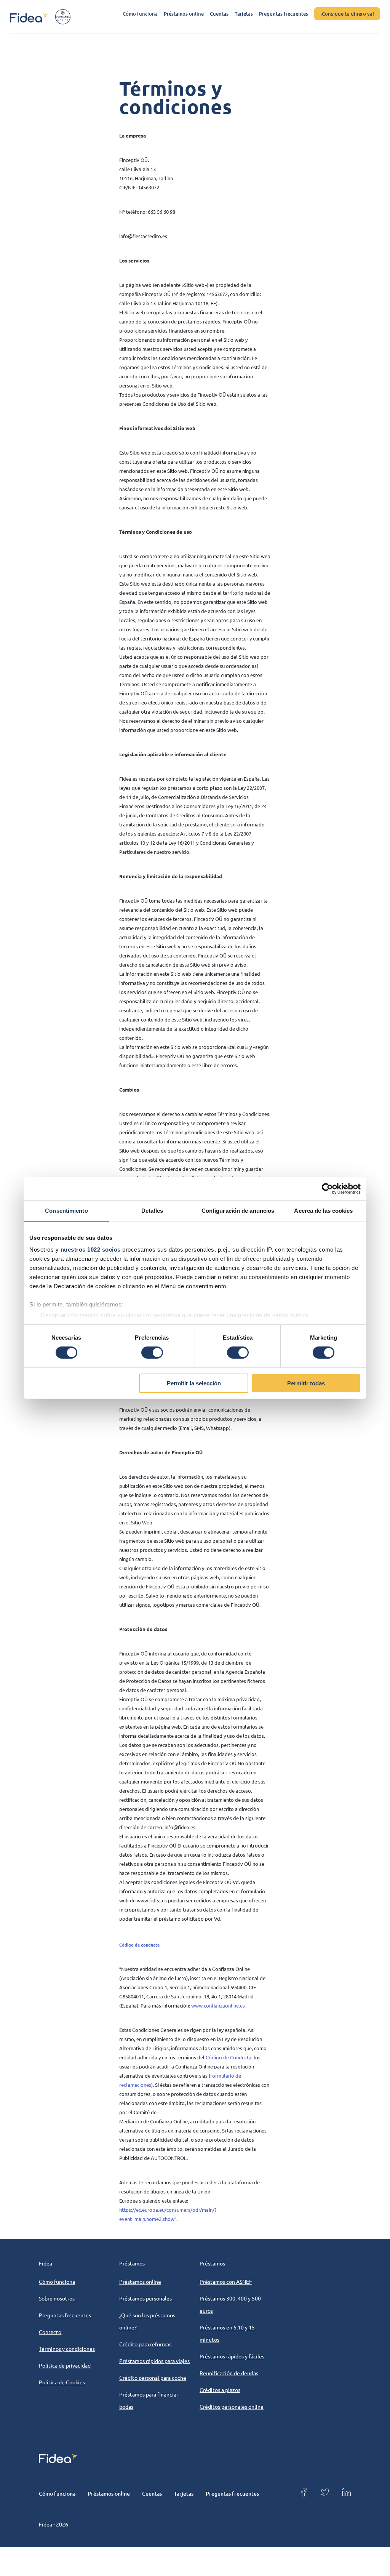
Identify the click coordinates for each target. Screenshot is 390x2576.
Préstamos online (184, 14)
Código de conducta (139, 1945)
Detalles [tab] (152, 1210)
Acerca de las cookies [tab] (323, 1210)
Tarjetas (244, 14)
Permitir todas (306, 1383)
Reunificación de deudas (229, 2373)
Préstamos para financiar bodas (149, 2400)
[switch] (152, 1353)
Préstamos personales (145, 2298)
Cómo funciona (140, 14)
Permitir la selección (194, 1383)
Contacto (50, 2332)
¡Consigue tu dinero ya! (347, 14)
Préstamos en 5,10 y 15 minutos (227, 2333)
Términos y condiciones (67, 2349)
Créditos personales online (232, 2406)
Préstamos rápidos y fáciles (232, 2356)
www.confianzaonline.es (218, 2005)
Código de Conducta (229, 2057)
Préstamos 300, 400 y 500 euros (230, 2304)
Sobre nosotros (57, 2298)
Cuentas (219, 14)
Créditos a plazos (220, 2390)
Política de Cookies (62, 2382)
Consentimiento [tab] (66, 1210)
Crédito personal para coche (153, 2377)
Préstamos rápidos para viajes (154, 2361)
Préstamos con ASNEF (226, 2281)
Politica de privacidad (65, 2365)
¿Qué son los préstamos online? (147, 2321)
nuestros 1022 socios (91, 1250)
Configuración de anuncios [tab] (238, 1210)
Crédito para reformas (145, 2344)
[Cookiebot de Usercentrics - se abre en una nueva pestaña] (327, 1188)
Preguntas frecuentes (284, 14)
